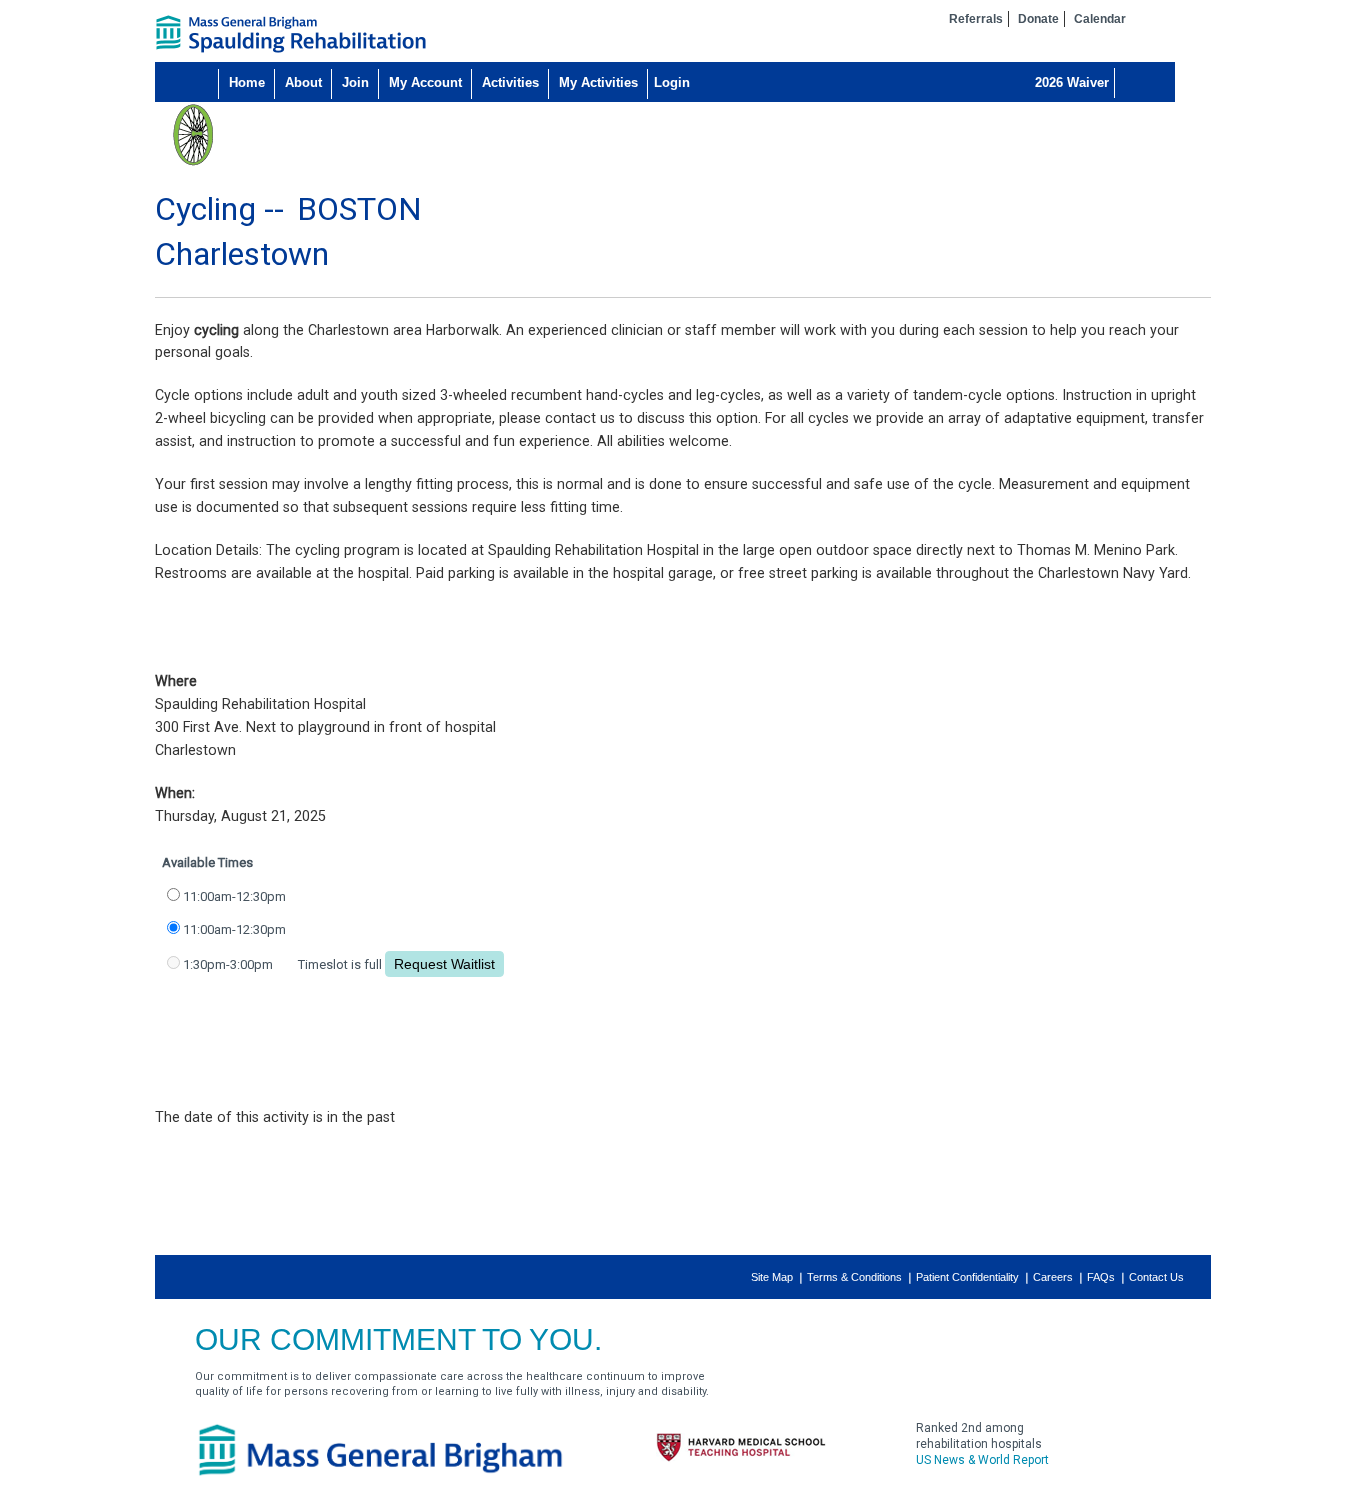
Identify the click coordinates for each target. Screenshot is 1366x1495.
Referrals (976, 19)
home (291, 34)
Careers (1053, 1277)
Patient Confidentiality (967, 1277)
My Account (425, 82)
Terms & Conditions (854, 1277)
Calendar (1100, 19)
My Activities (598, 82)
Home (247, 82)
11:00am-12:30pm (234, 896)
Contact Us (1156, 1277)
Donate (1038, 19)
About (303, 82)
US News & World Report (982, 1460)
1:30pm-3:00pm (228, 964)
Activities (510, 82)
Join (355, 82)
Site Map (772, 1277)
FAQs (1101, 1277)
